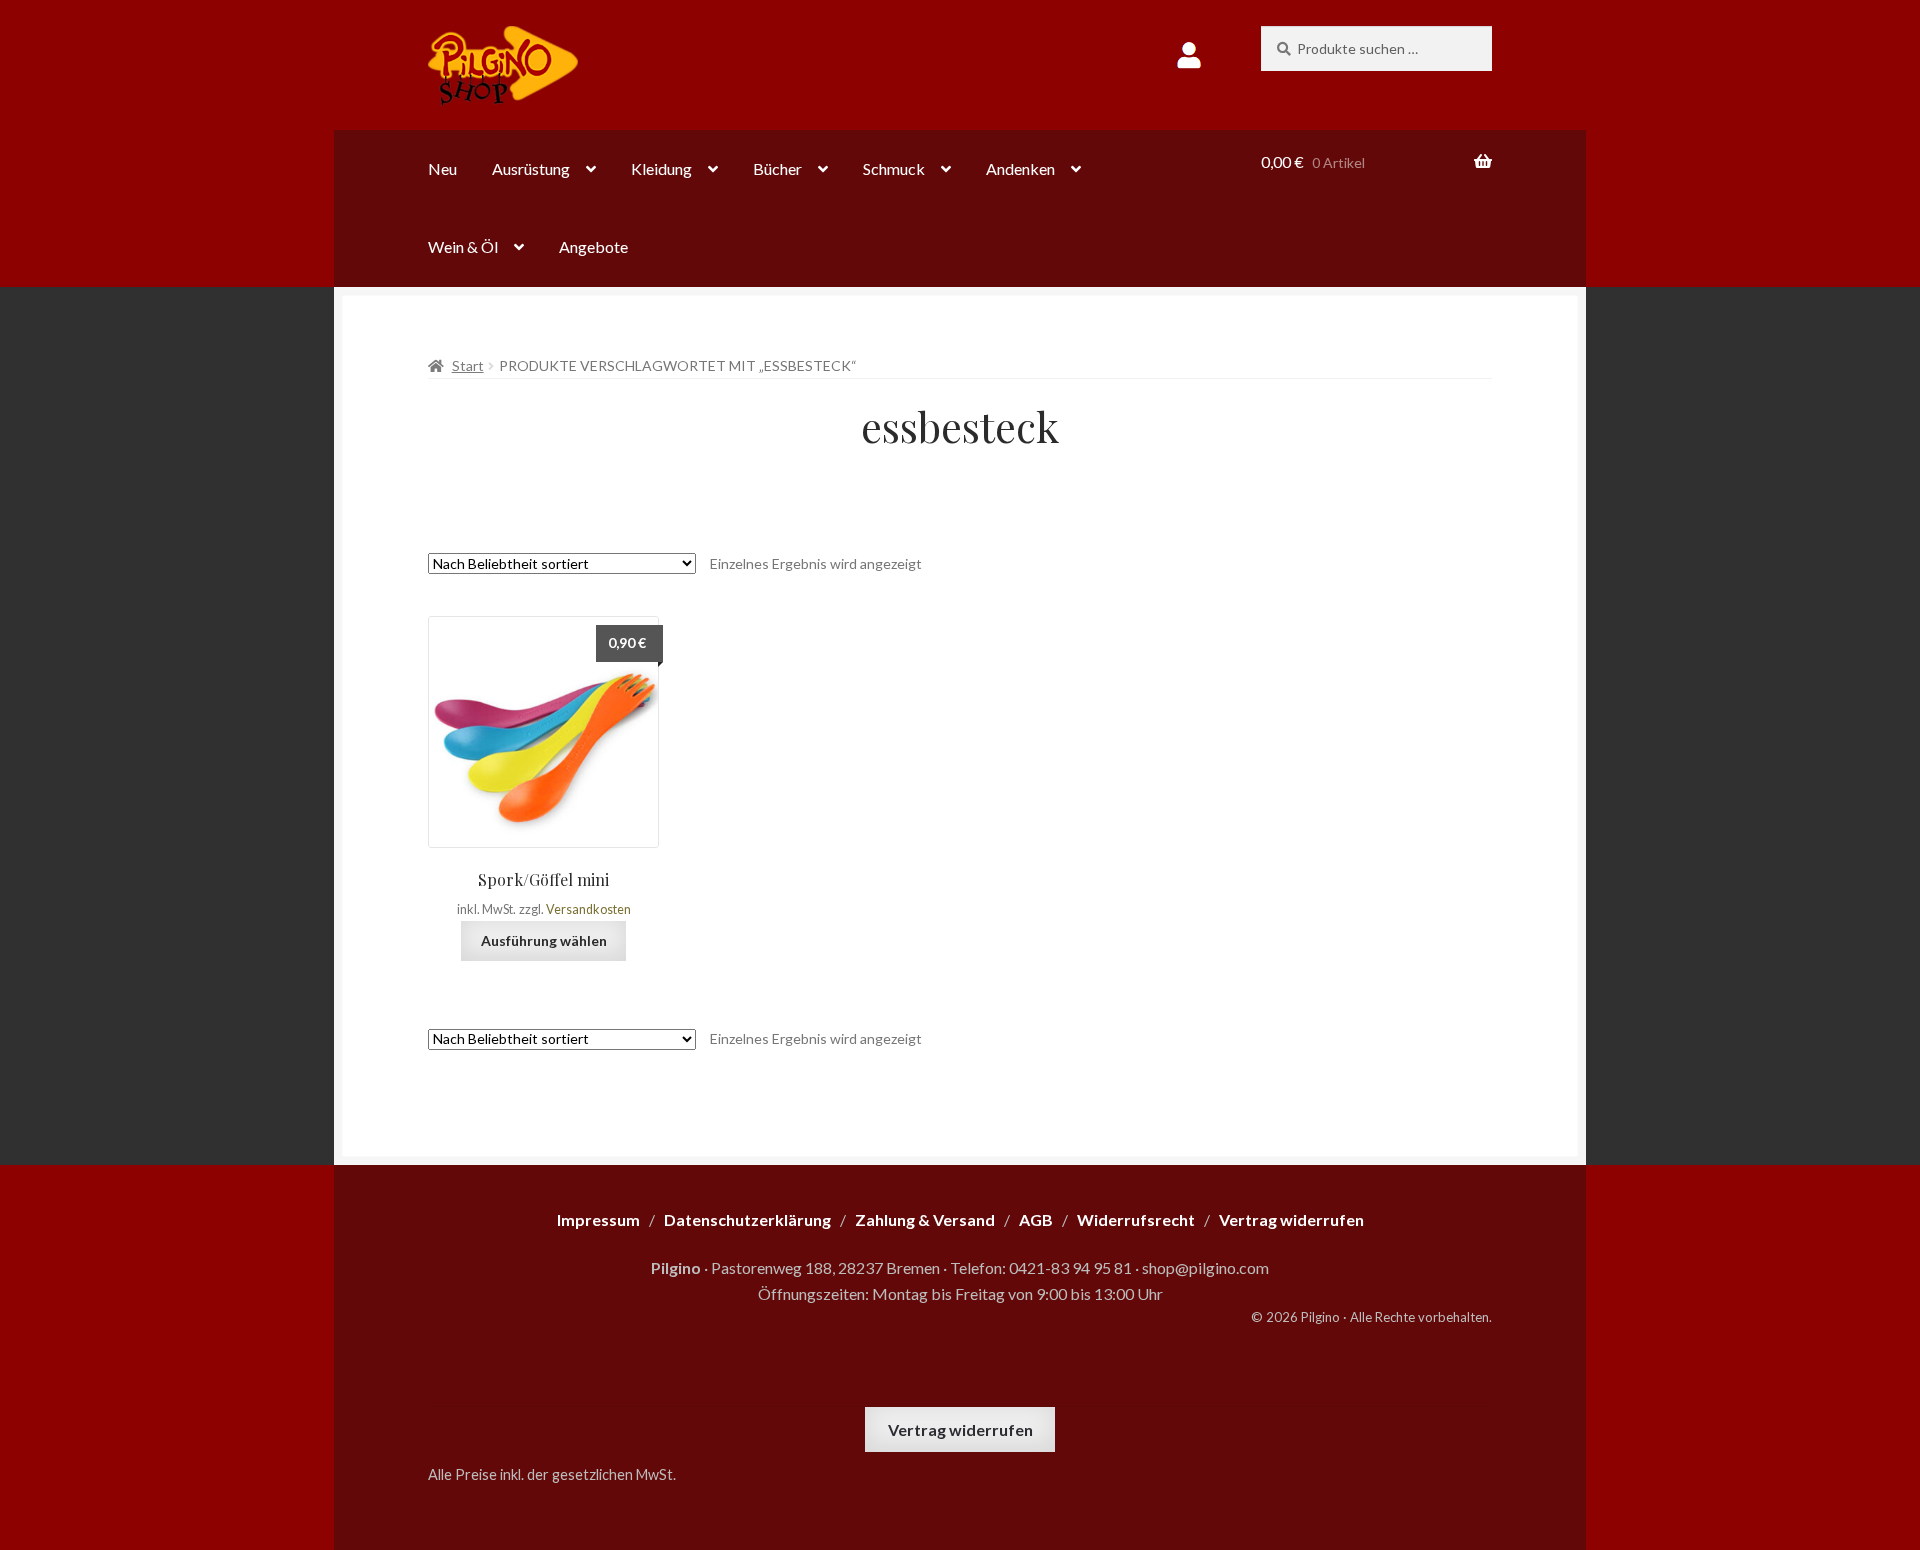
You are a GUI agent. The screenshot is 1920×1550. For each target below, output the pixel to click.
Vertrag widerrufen (960, 1429)
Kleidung (661, 168)
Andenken (1020, 168)
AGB (1036, 1219)
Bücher (777, 168)
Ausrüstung (531, 168)
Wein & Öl (463, 246)
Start (468, 365)
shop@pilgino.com (1205, 1267)
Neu (442, 168)
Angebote (593, 246)
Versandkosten (588, 909)
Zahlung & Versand (925, 1219)
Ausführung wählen (544, 940)
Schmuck (894, 168)
